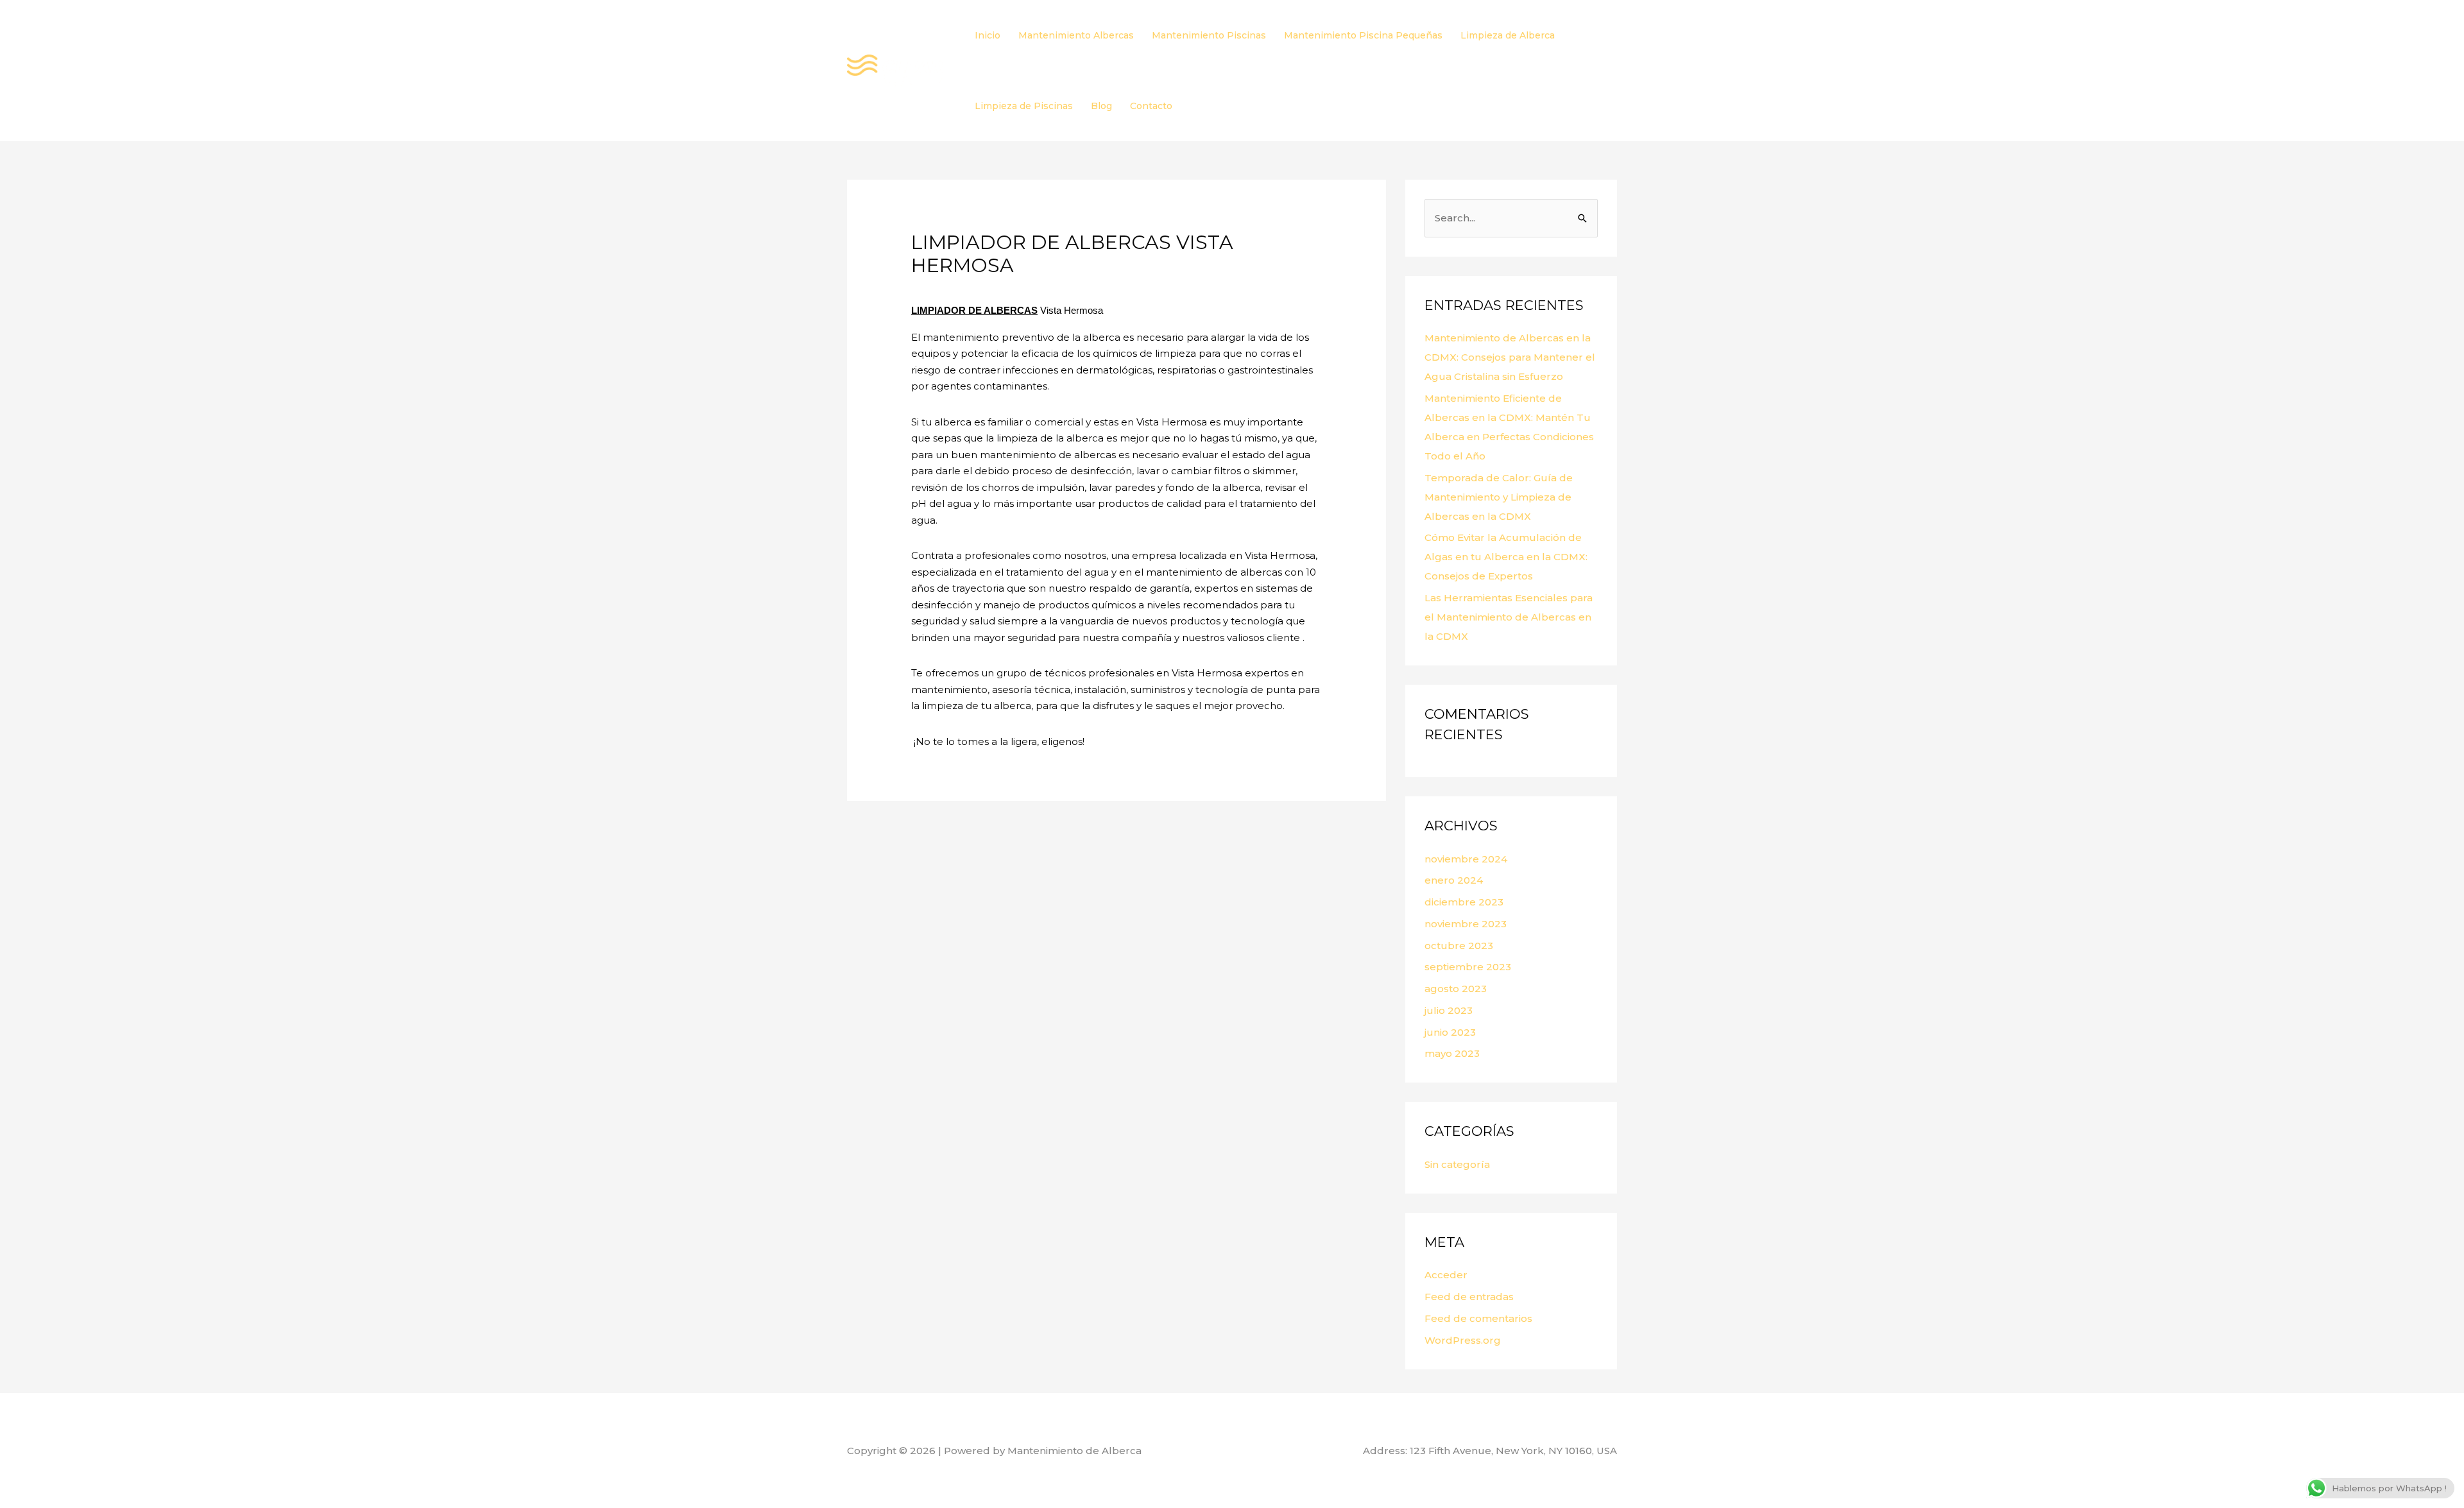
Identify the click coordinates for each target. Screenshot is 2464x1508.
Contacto (1151, 106)
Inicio (988, 35)
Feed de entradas (1469, 1297)
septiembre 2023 (1468, 967)
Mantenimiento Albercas (1076, 35)
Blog (1101, 106)
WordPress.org (1463, 1340)
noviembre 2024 (1466, 859)
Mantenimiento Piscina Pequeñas (1363, 35)
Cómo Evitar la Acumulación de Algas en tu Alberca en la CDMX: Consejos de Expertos (1506, 557)
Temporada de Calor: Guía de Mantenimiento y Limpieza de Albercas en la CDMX (1499, 497)
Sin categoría (1457, 1164)
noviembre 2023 (1466, 924)
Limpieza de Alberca (1508, 35)
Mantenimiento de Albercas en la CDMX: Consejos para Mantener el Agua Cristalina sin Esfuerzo (1510, 357)
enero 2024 (1454, 880)
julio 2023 (1449, 1010)
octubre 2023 (1459, 946)
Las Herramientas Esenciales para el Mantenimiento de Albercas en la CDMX (1509, 617)
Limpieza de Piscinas (1024, 106)
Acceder (1446, 1275)
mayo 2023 (1452, 1053)
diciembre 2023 (1464, 902)
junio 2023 (1450, 1032)
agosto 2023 (1456, 989)
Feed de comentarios (1478, 1318)
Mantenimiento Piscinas (1209, 35)
